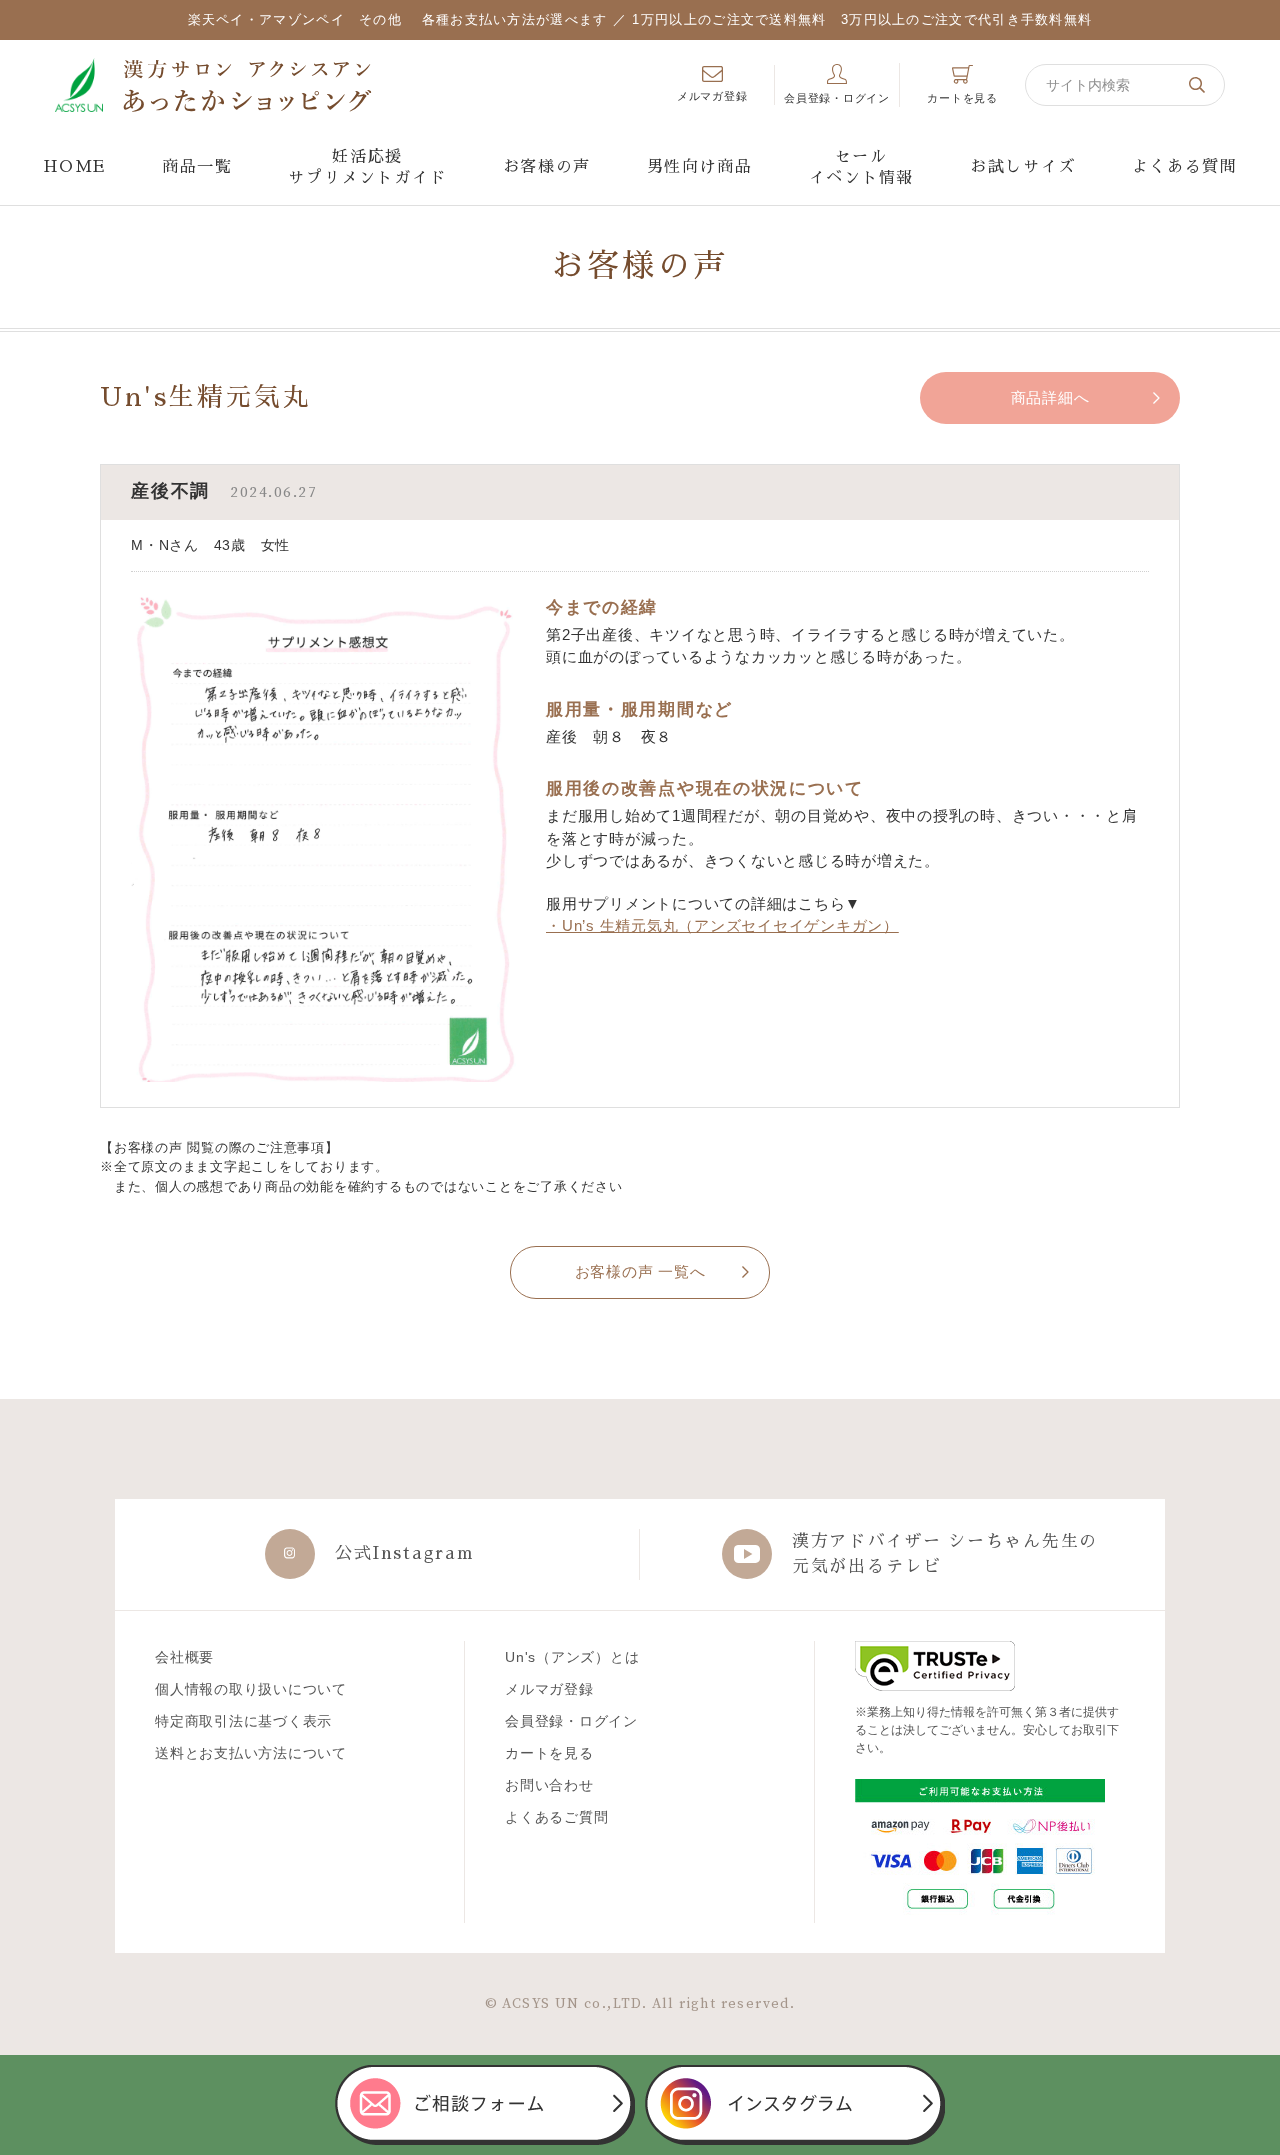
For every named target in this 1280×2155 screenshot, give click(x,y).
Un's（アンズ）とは (572, 1657)
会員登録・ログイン (571, 1721)
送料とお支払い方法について (251, 1753)
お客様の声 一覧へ (640, 1271)
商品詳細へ (1050, 397)
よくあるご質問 (556, 1817)
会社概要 (184, 1657)
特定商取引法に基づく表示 (243, 1721)
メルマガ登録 (549, 1689)
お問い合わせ (549, 1785)
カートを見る (549, 1753)
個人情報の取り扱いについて (251, 1689)
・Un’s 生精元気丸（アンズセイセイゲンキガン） (722, 925)
